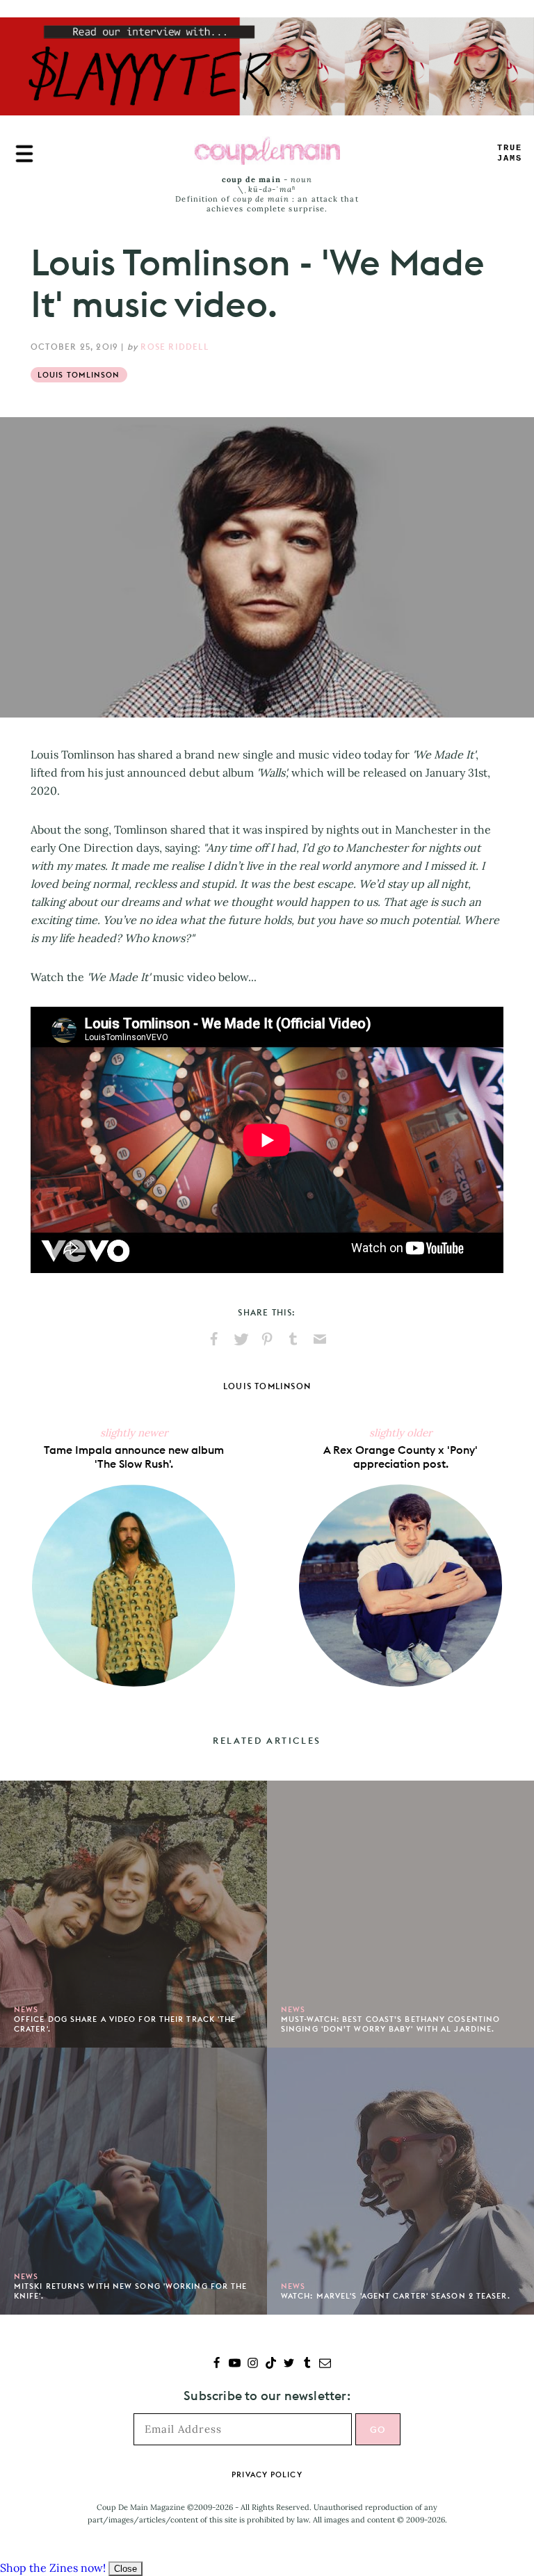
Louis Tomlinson (79, 375)
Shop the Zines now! (53, 2568)
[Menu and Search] (24, 154)
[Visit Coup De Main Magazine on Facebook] (217, 2364)
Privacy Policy (267, 2474)
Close (126, 2569)
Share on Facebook (214, 1339)
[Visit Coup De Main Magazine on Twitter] (289, 2364)
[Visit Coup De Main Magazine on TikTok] (271, 2364)
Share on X (241, 1339)
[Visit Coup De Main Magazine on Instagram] (253, 2364)
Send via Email (320, 1339)
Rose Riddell (174, 347)
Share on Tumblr (293, 1339)
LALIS (510, 153)
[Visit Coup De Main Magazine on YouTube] (235, 2364)
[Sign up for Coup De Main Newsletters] (325, 2364)
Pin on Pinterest (267, 1339)
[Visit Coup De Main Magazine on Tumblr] (307, 2364)
